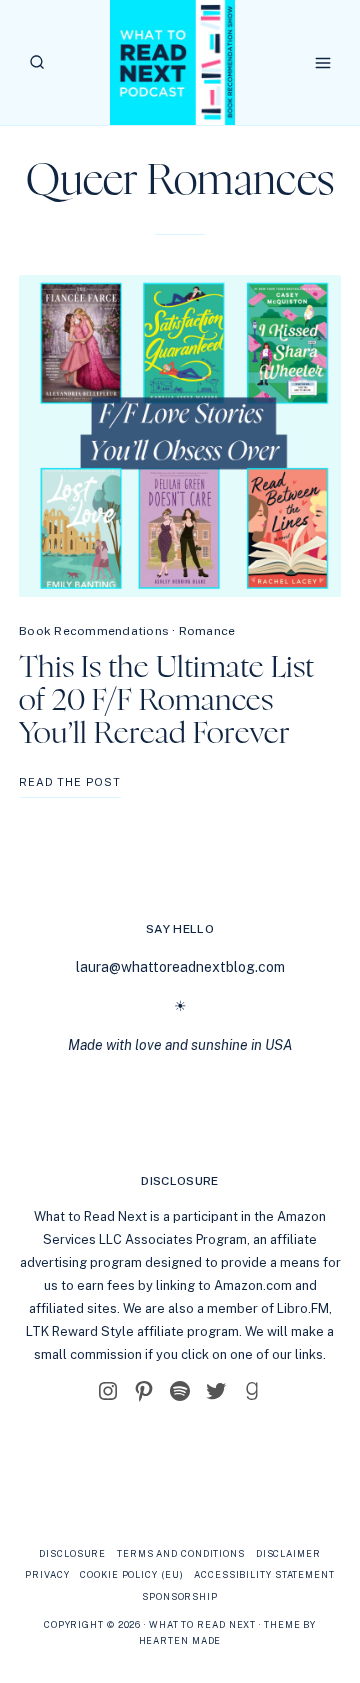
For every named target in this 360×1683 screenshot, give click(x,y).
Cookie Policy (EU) (131, 1574)
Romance (207, 631)
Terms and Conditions (181, 1553)
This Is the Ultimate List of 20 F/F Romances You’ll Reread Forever (166, 701)
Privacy (47, 1574)
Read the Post (70, 786)
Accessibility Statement (264, 1574)
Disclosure (72, 1553)
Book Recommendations (94, 631)
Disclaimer (288, 1553)
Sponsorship (180, 1596)
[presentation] (180, 436)
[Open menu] (322, 62)
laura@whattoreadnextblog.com (180, 967)
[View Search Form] (37, 62)
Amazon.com (253, 1285)
